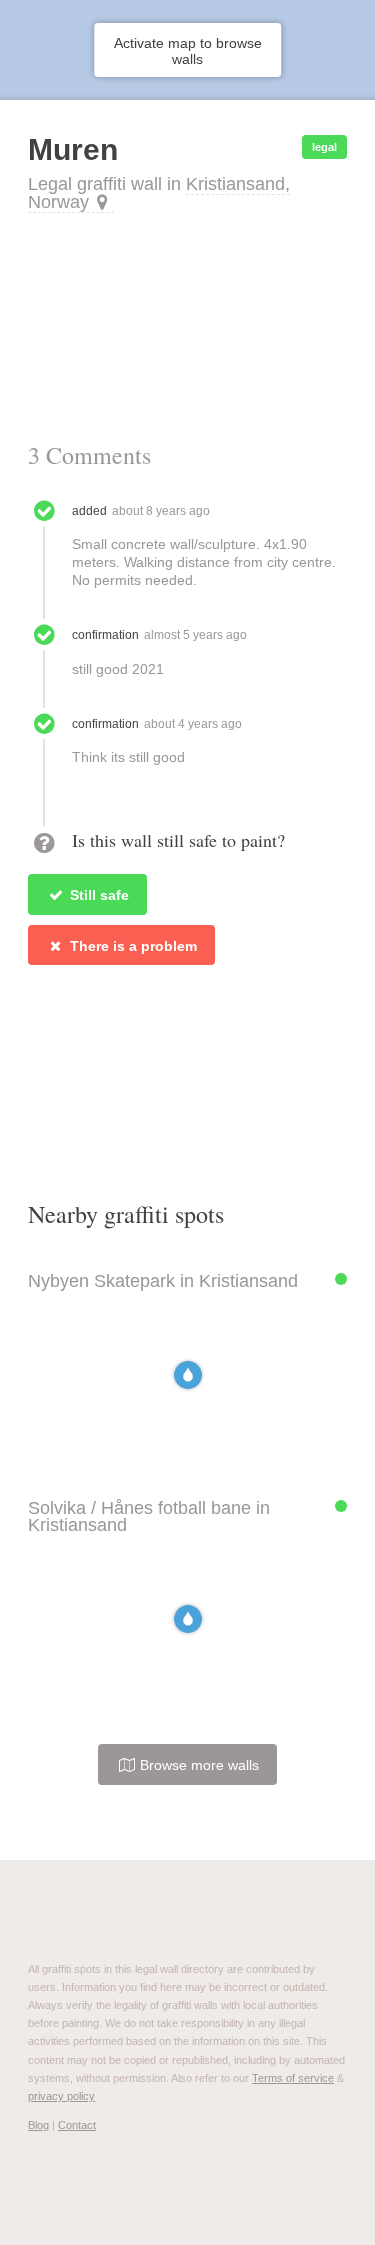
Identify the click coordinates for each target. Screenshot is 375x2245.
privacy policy (61, 2096)
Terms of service (293, 2078)
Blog (38, 2125)
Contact (77, 2125)
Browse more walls (197, 1765)
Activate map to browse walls (188, 51)
